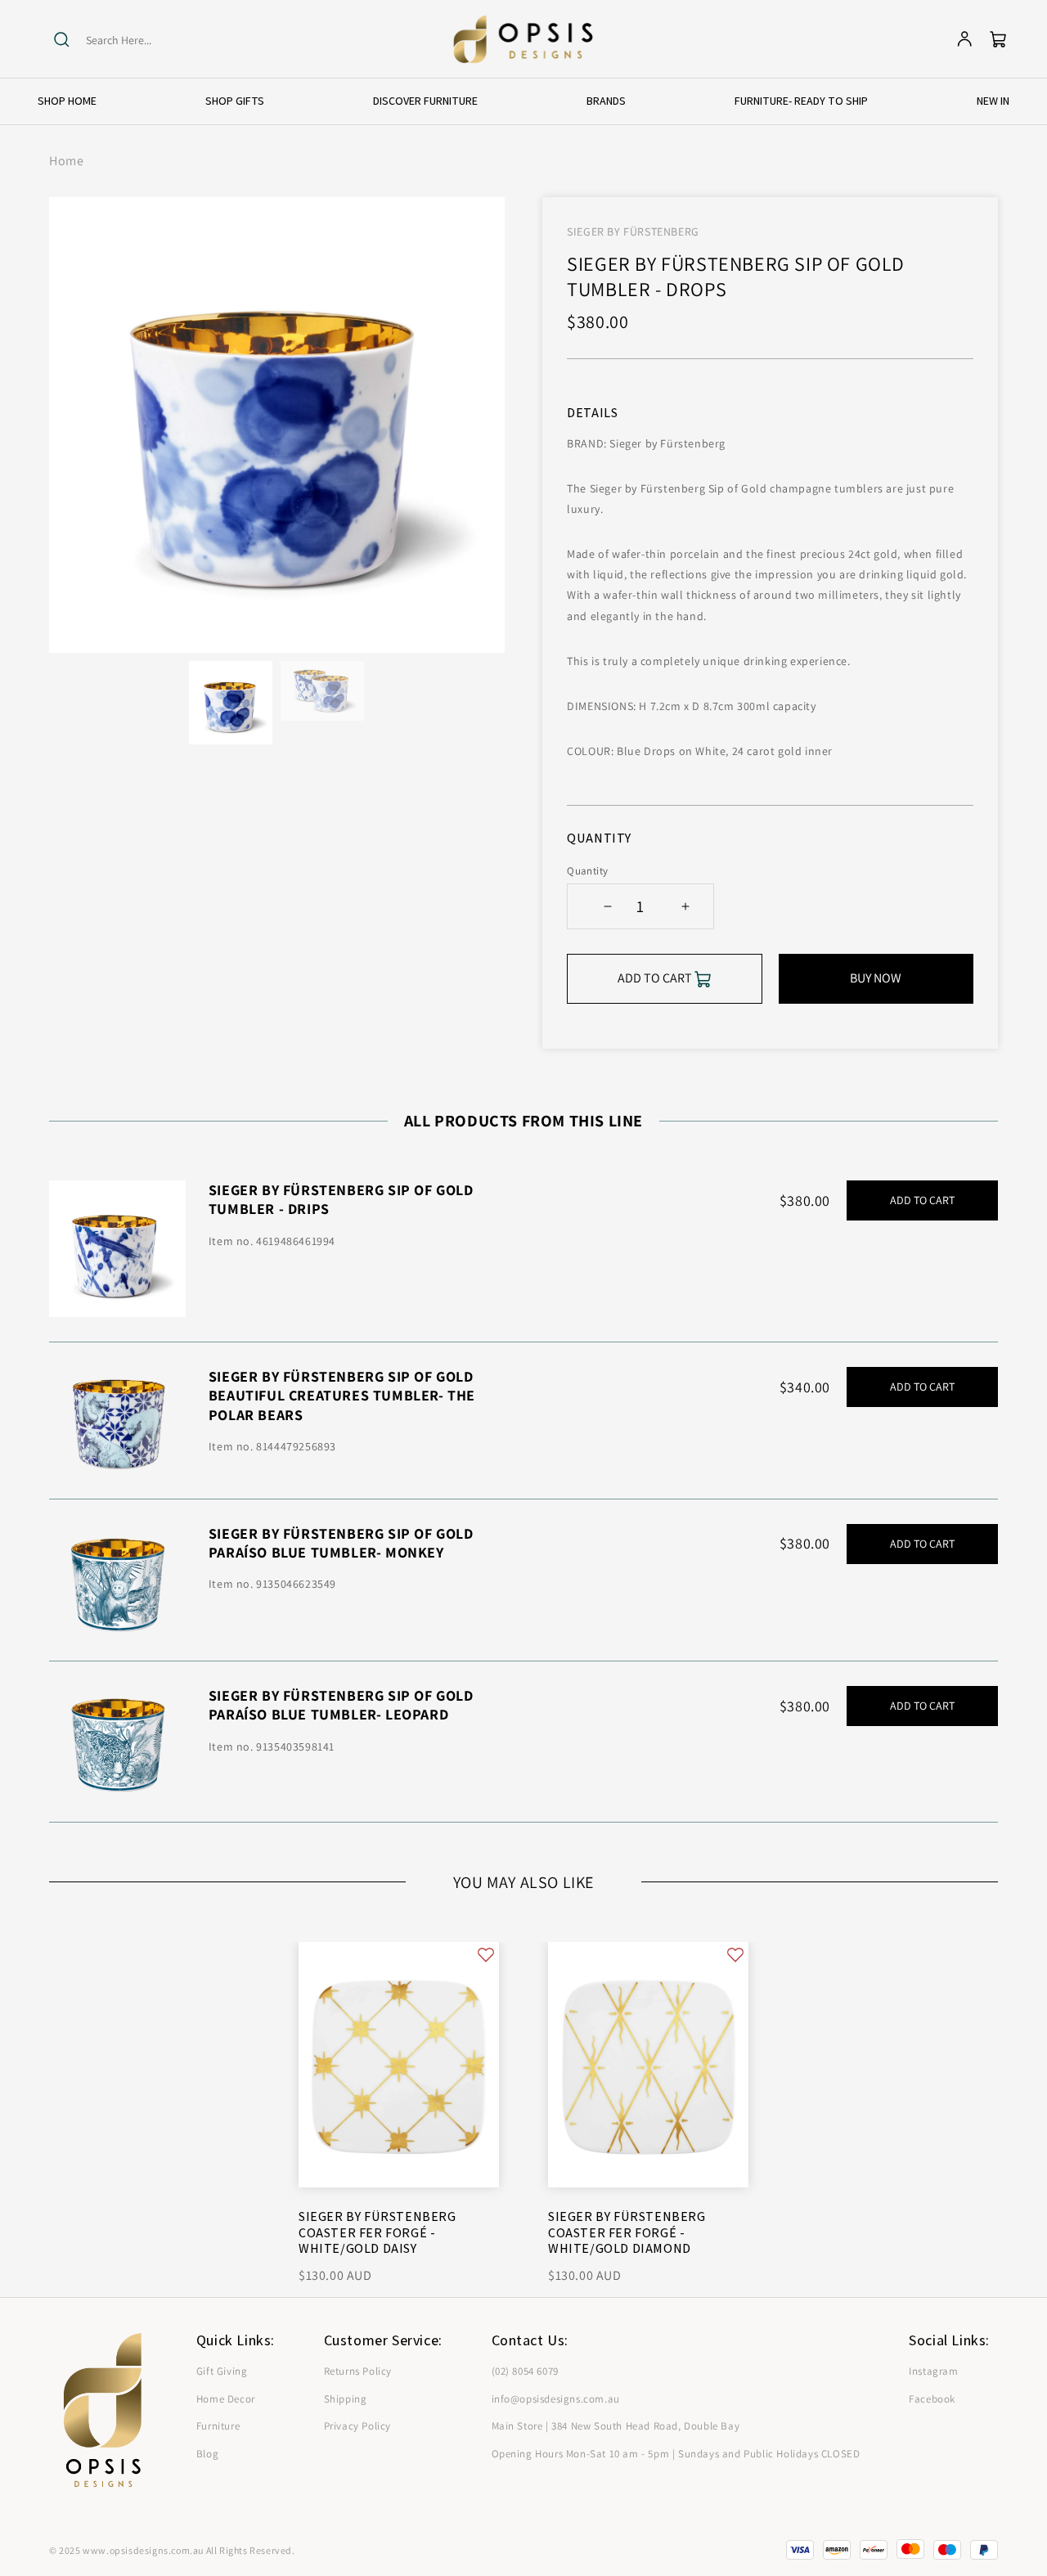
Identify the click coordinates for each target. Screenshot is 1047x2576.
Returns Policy (358, 2371)
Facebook (932, 2399)
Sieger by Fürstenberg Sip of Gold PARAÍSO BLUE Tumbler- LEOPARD (341, 1705)
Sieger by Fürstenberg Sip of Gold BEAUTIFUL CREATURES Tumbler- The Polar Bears (342, 1396)
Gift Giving (222, 2371)
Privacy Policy (357, 2426)
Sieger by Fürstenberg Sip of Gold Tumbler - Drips (341, 1199)
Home (66, 161)
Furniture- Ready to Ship (801, 101)
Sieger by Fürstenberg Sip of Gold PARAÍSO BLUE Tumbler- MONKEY (341, 1543)
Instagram (933, 2371)
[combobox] (149, 40)
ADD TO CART (922, 1200)
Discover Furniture (425, 101)
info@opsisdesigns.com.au (556, 2399)
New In (993, 101)
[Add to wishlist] (486, 1955)
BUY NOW (876, 978)
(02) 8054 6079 (525, 2371)
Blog (207, 2454)
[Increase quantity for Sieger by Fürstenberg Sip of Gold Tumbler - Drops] (685, 906)
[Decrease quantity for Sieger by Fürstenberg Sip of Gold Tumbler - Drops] (607, 906)
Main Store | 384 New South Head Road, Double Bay (616, 2426)
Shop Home (67, 101)
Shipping (346, 2399)
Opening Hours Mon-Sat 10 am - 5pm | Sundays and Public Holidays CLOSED (676, 2454)
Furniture (218, 2426)
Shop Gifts (235, 101)
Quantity (587, 871)
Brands (606, 101)
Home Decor (226, 2399)
